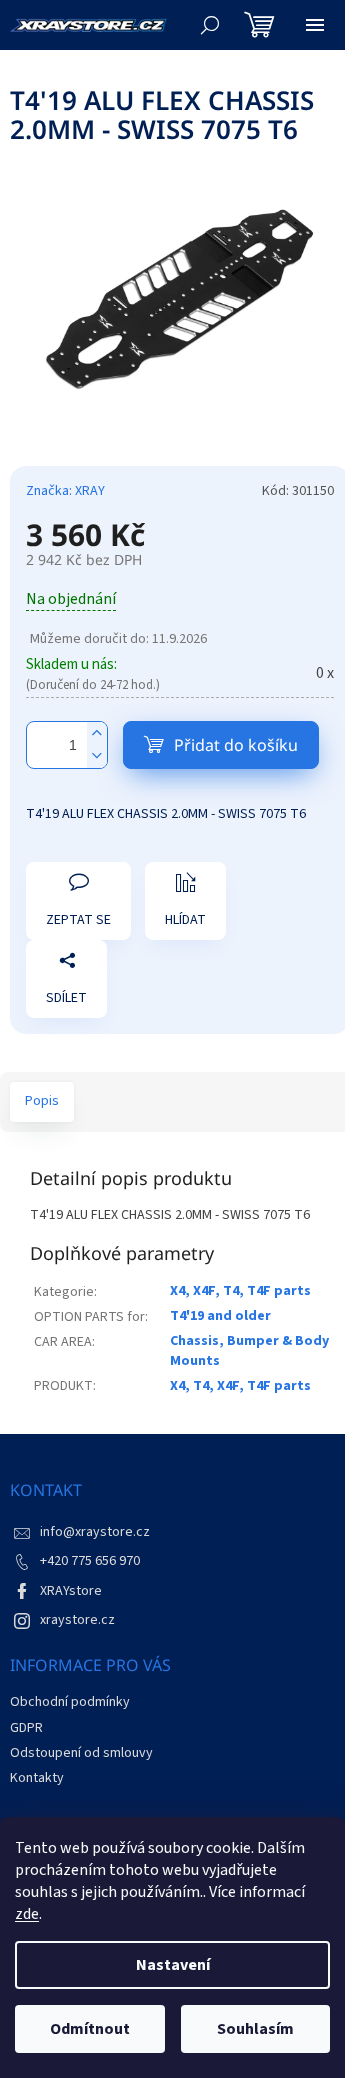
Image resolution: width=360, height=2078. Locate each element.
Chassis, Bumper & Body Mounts (249, 1350)
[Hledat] (210, 25)
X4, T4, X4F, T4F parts (240, 1386)
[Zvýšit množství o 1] (97, 733)
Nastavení (173, 1965)
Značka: (65, 491)
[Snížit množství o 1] (97, 756)
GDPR (26, 1728)
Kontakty (37, 1778)
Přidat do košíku (236, 745)
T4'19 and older (220, 1316)
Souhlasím (255, 2029)
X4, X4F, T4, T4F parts (240, 1291)
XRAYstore (71, 1591)
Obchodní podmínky (70, 1702)
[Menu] (315, 25)
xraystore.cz (77, 1620)
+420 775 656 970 (90, 1561)
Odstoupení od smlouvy (81, 1753)
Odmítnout (90, 2029)
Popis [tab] (42, 1101)
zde (27, 1914)
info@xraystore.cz (95, 1532)
